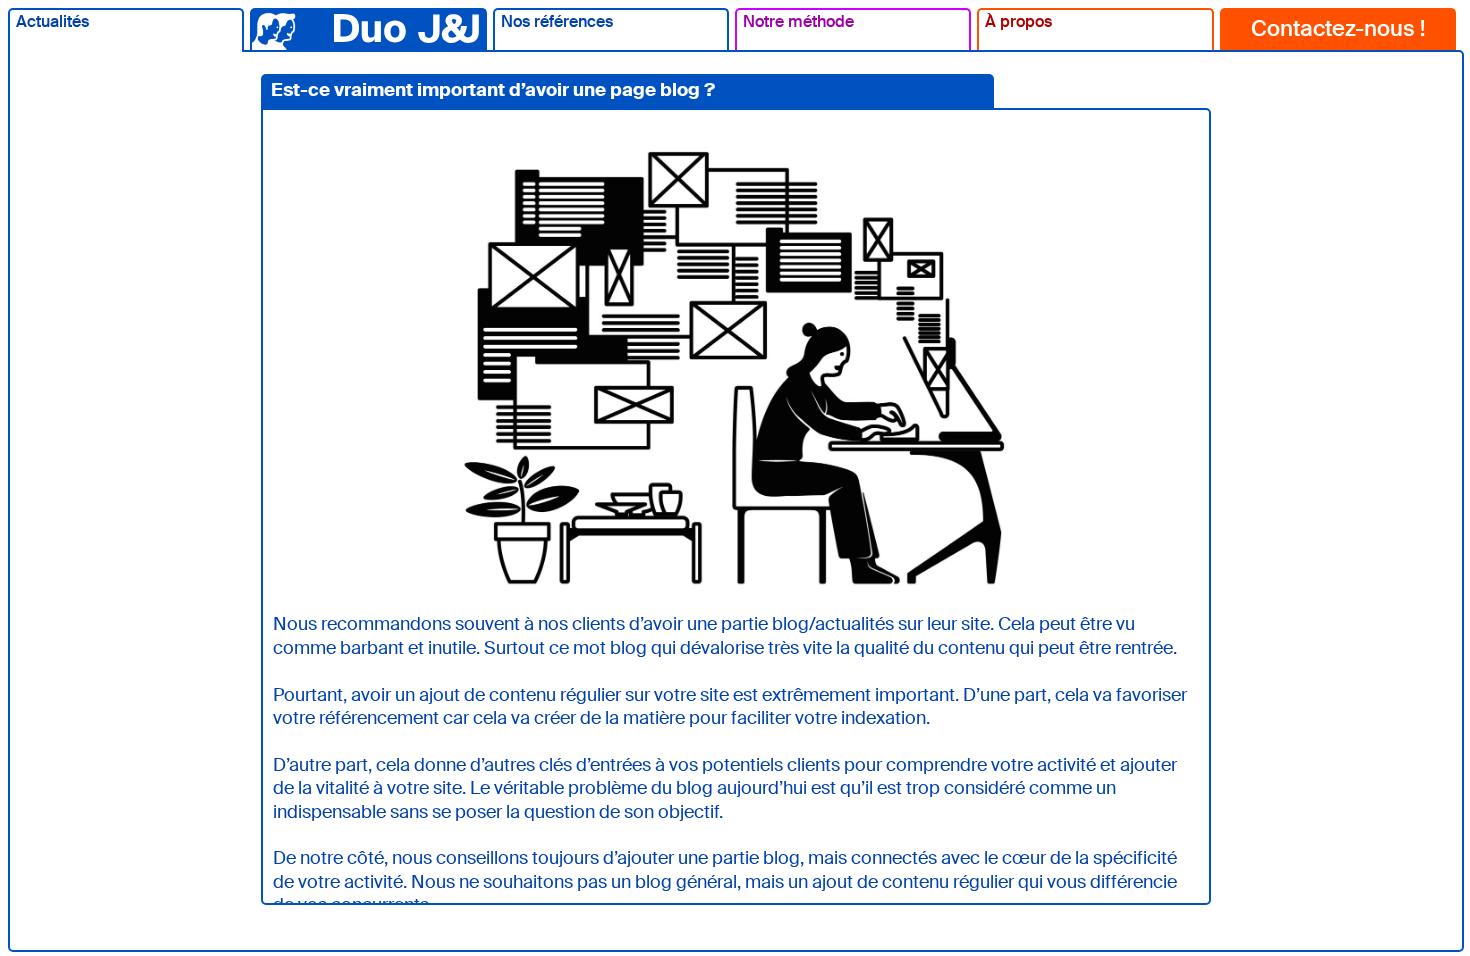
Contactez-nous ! (1338, 28)
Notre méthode (798, 21)
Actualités (52, 21)
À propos (1018, 21)
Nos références (557, 21)
